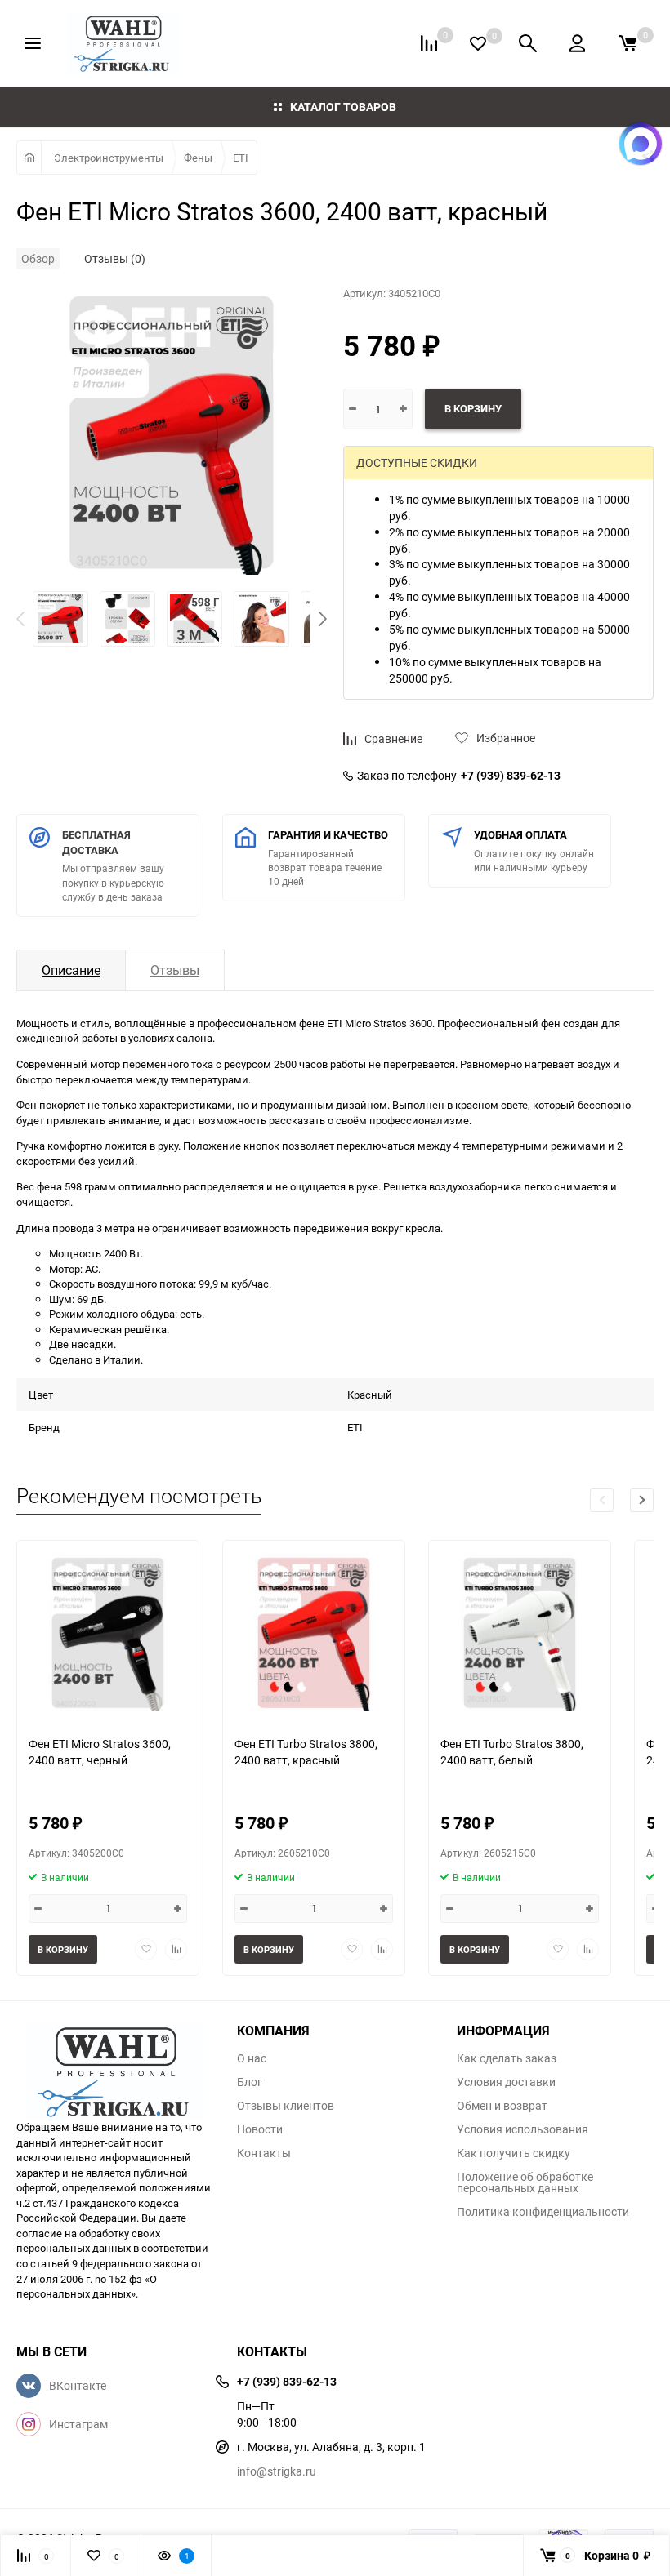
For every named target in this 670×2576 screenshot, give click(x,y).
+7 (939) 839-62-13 (511, 776)
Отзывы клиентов (286, 2106)
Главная (29, 158)
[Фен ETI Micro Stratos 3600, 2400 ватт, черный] (108, 1632)
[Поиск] (528, 43)
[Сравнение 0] (429, 43)
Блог (250, 2082)
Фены (198, 158)
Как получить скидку (514, 2153)
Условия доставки (506, 2082)
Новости (260, 2129)
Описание (71, 970)
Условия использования (523, 2129)
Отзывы (175, 970)
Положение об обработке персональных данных (525, 2182)
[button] (323, 619)
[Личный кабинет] (577, 43)
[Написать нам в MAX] (641, 144)
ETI (241, 158)
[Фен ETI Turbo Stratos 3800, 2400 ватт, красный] (314, 1632)
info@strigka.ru (277, 2471)
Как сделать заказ (507, 2058)
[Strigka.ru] (114, 2062)
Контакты (264, 2153)
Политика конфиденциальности (543, 2212)
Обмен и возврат (502, 2106)
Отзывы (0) (115, 258)
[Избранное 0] (478, 44)
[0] (628, 43)
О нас (252, 2058)
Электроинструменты (109, 158)
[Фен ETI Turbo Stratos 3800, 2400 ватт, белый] (520, 1632)
